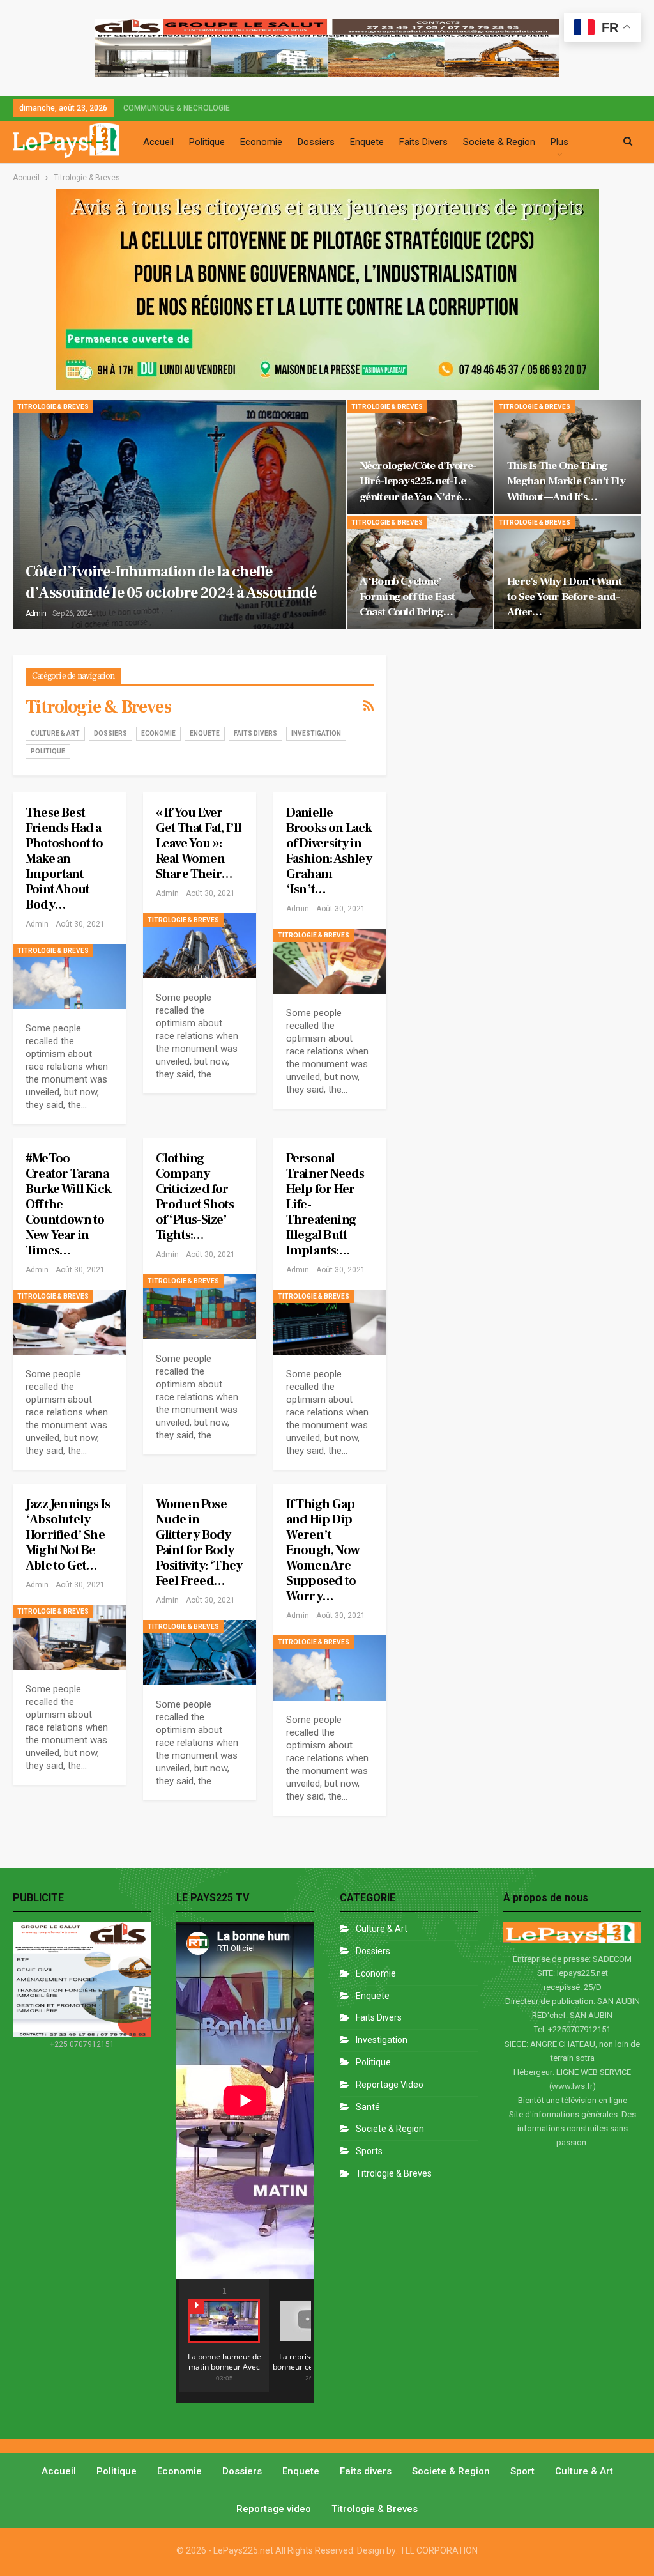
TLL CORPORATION (439, 2550)
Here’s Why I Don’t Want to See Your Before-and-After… (564, 597)
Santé (368, 2107)
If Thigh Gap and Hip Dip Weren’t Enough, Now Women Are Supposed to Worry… (323, 1550)
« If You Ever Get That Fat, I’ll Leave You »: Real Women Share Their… (199, 844)
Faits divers (255, 733)
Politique (207, 142)
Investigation (316, 733)
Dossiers (316, 142)
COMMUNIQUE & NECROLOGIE (177, 108)
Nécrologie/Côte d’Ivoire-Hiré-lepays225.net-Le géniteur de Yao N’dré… (418, 481)
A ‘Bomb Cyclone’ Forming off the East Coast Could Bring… (407, 597)
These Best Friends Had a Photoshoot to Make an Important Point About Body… (65, 859)
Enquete (367, 142)
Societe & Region (499, 142)
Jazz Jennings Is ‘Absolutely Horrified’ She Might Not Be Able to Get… (68, 1535)
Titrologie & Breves (53, 407)
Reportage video (274, 2509)
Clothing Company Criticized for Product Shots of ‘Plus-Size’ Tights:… (195, 1197)
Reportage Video (390, 2085)
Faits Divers (423, 142)
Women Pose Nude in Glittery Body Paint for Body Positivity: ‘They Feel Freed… (199, 1543)
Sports (369, 2151)
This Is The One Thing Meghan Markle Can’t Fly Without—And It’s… (566, 481)
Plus (559, 142)
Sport (522, 2471)
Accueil (158, 142)
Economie (261, 142)
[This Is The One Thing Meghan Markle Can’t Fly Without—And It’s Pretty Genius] (568, 457)
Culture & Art (55, 733)
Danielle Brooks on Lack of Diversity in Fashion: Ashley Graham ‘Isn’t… (329, 851)
